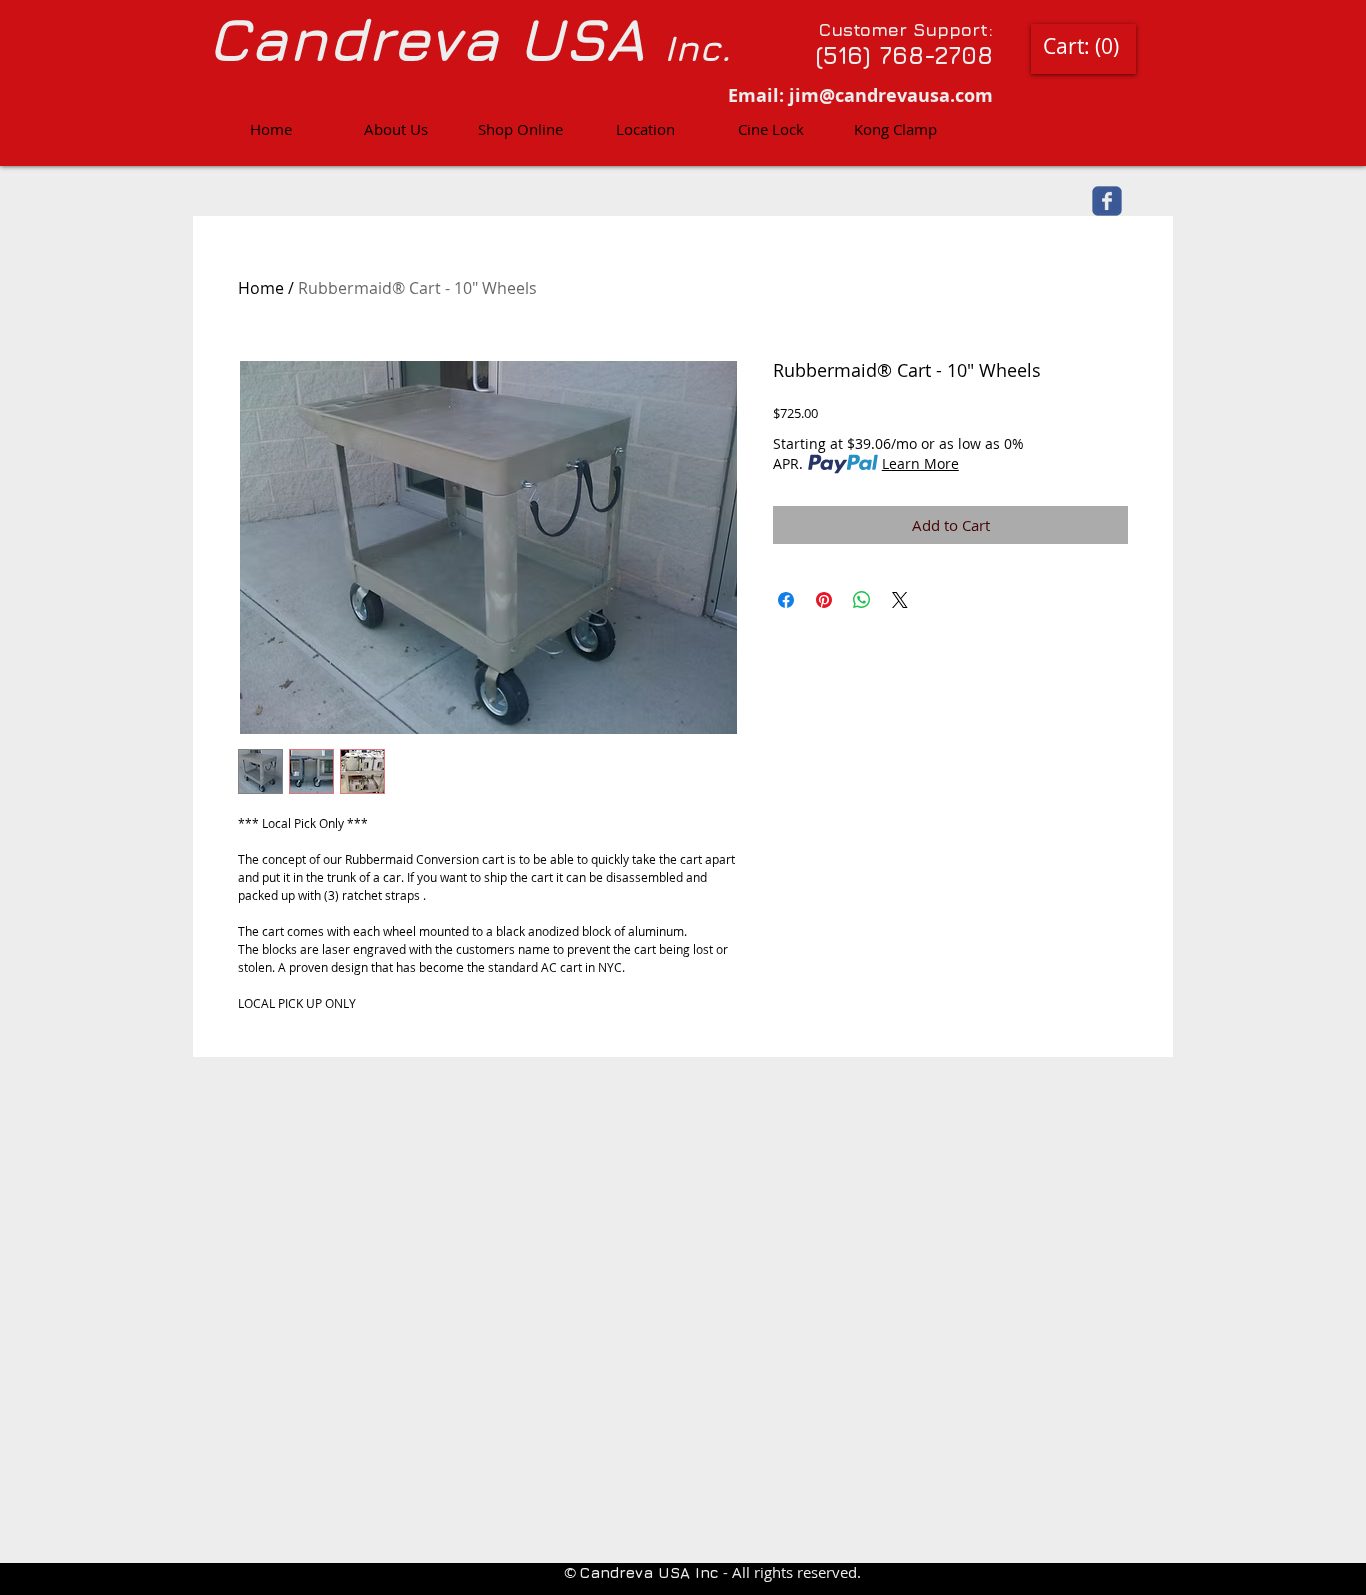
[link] (1082, 46)
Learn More (920, 463)
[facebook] (1107, 201)
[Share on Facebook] (786, 600)
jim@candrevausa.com (891, 95)
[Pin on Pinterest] (824, 600)
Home (261, 288)
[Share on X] (900, 600)
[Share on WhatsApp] (862, 600)
